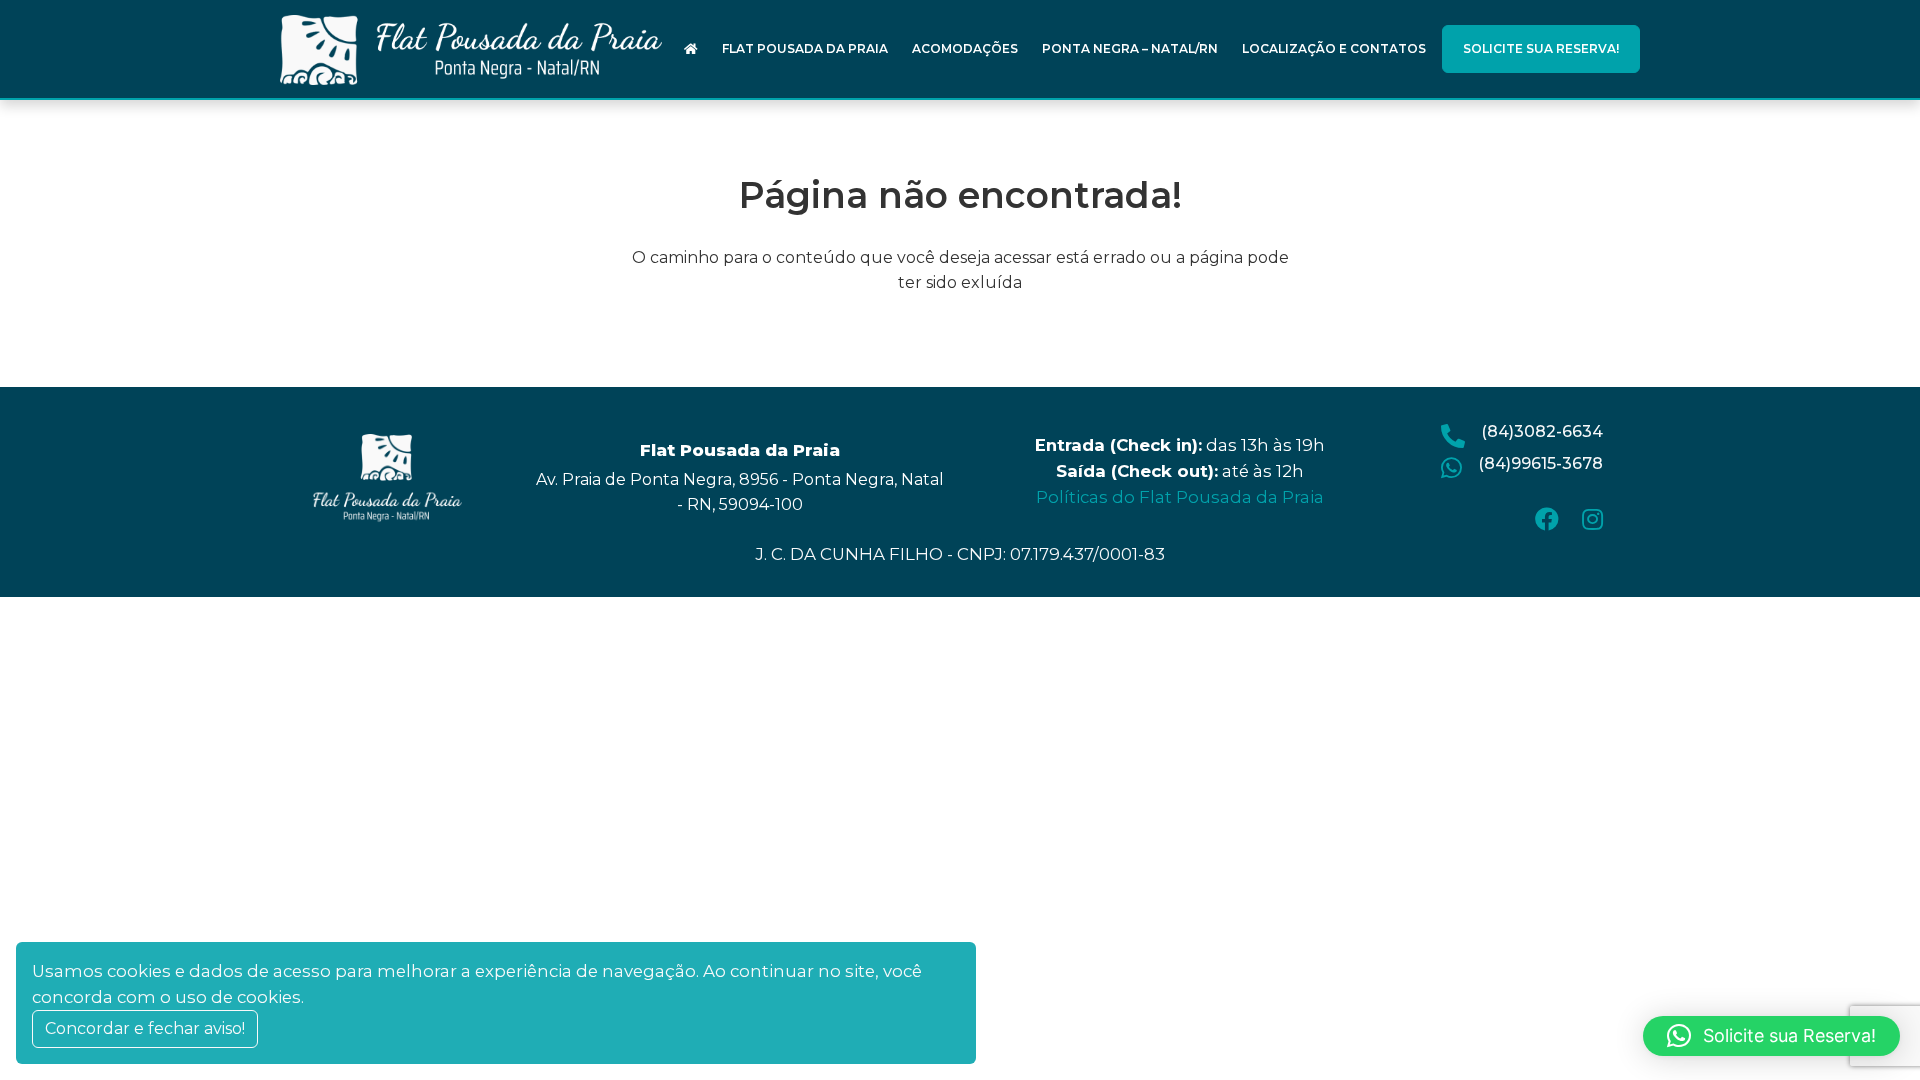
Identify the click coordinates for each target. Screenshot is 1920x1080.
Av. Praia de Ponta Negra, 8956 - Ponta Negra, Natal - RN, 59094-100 (740, 492)
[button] (1771, 1036)
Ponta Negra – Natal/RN (1130, 48)
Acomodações (965, 48)
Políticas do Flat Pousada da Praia (1180, 497)
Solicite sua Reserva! (1541, 48)
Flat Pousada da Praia (805, 48)
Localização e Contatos (1334, 48)
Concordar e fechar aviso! (145, 1028)
